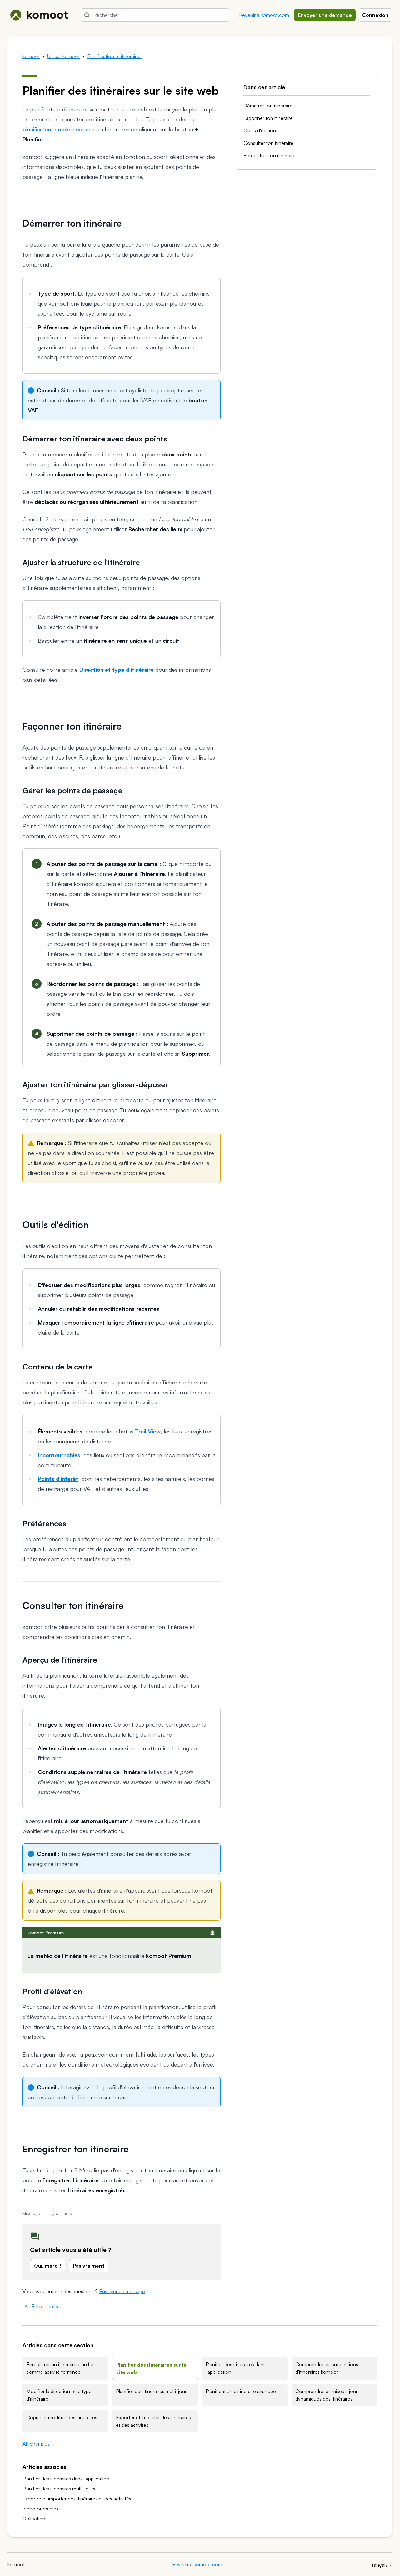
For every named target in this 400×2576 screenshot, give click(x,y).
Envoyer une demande (325, 15)
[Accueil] (39, 15)
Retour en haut (48, 2306)
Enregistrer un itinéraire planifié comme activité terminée (60, 2368)
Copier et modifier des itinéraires (62, 2417)
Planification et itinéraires (114, 56)
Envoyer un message (122, 2291)
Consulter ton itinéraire (268, 143)
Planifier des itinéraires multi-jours (152, 2391)
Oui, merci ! (48, 2266)
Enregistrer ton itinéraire (270, 155)
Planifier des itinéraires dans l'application (236, 2368)
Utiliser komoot (63, 56)
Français (379, 2565)
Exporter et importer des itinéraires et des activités (153, 2421)
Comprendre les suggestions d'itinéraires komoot (327, 2368)
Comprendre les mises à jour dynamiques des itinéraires (326, 2395)
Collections (35, 2519)
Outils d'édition (260, 130)
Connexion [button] (375, 15)
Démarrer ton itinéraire (268, 106)
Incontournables (40, 2509)
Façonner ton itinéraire (268, 118)
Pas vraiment (89, 2266)
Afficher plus (36, 2444)
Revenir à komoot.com (264, 15)
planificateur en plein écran (56, 129)
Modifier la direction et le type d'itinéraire (59, 2395)
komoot (31, 56)
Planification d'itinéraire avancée (241, 2391)
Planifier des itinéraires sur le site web (151, 2368)
